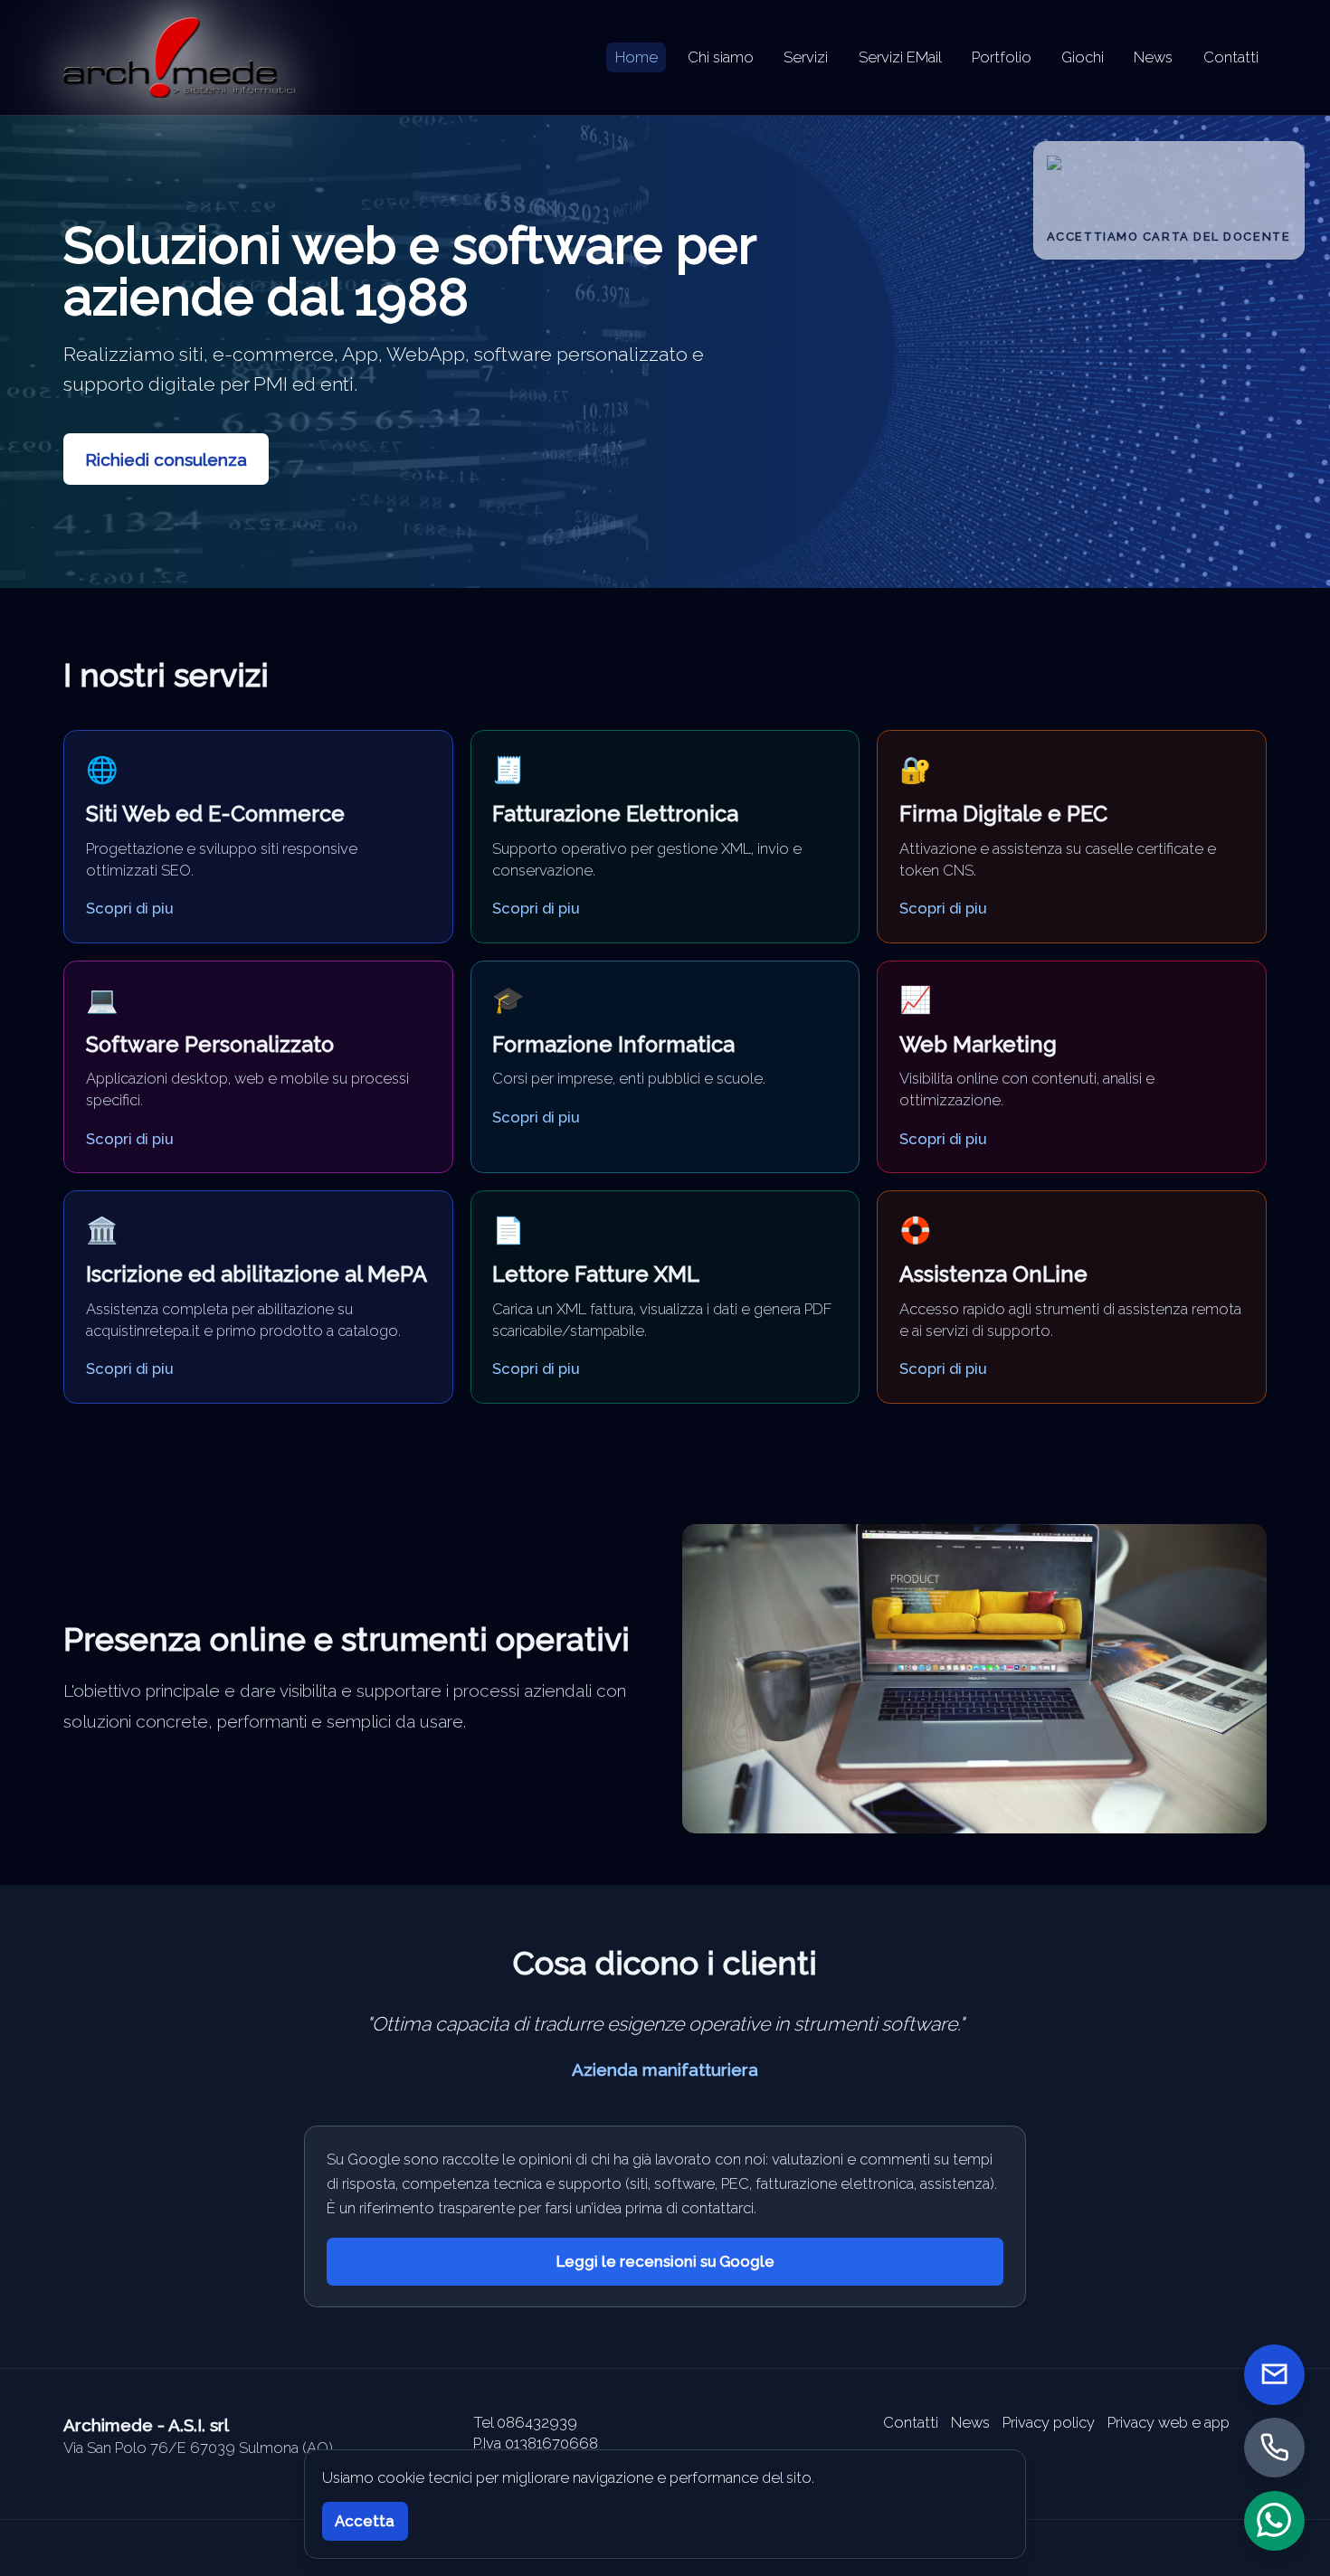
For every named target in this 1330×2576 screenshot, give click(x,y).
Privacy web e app (1168, 2422)
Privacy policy (1049, 2422)
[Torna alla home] (179, 57)
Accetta (365, 2521)
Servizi (806, 57)
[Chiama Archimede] (1274, 2447)
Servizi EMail (900, 57)
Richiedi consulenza (166, 459)
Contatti (1231, 57)
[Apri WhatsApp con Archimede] (1274, 2520)
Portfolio (1002, 57)
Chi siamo (721, 57)
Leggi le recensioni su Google (665, 2261)
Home (636, 57)
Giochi (1083, 57)
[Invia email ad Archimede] (1274, 2375)
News (1153, 57)
